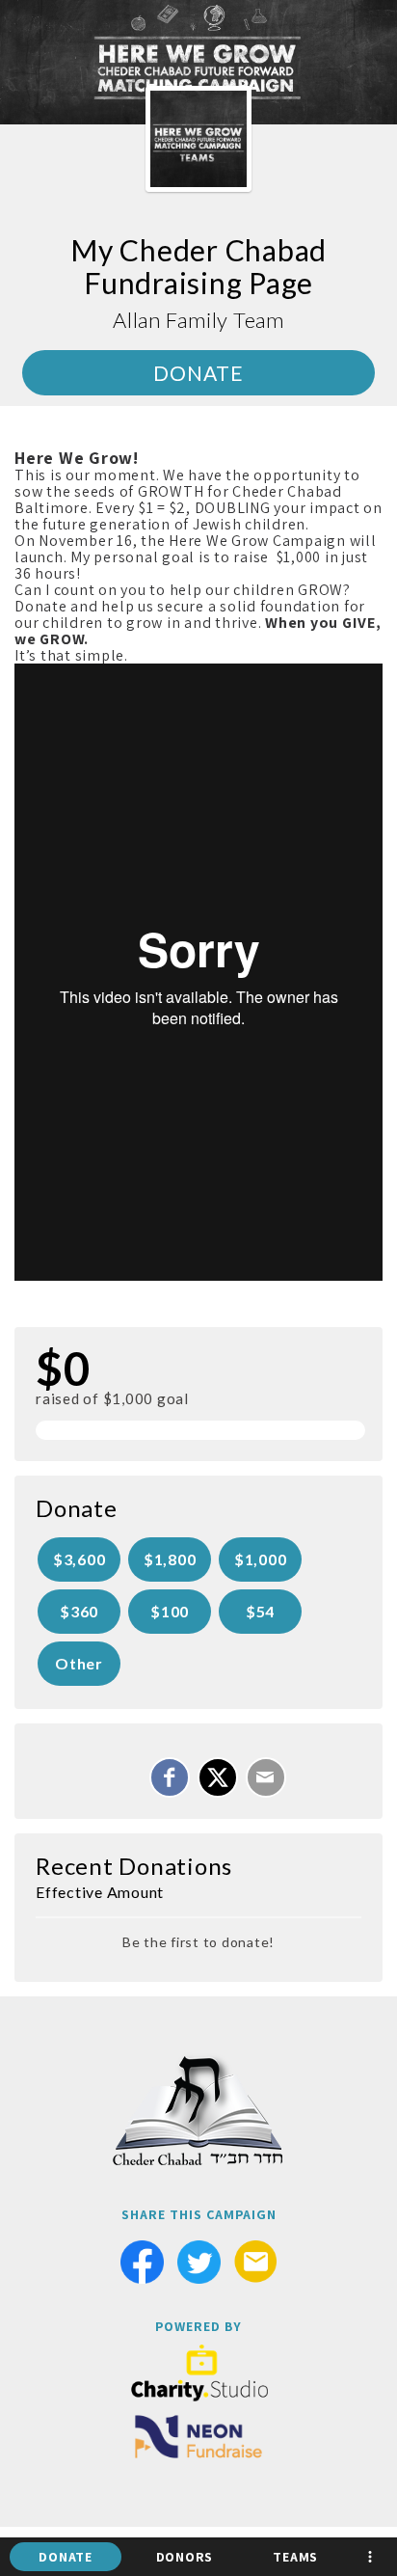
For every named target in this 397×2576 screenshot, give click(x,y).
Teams (295, 2557)
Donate (66, 2557)
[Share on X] (218, 1777)
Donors (185, 2557)
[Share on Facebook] (170, 1777)
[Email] (266, 1777)
